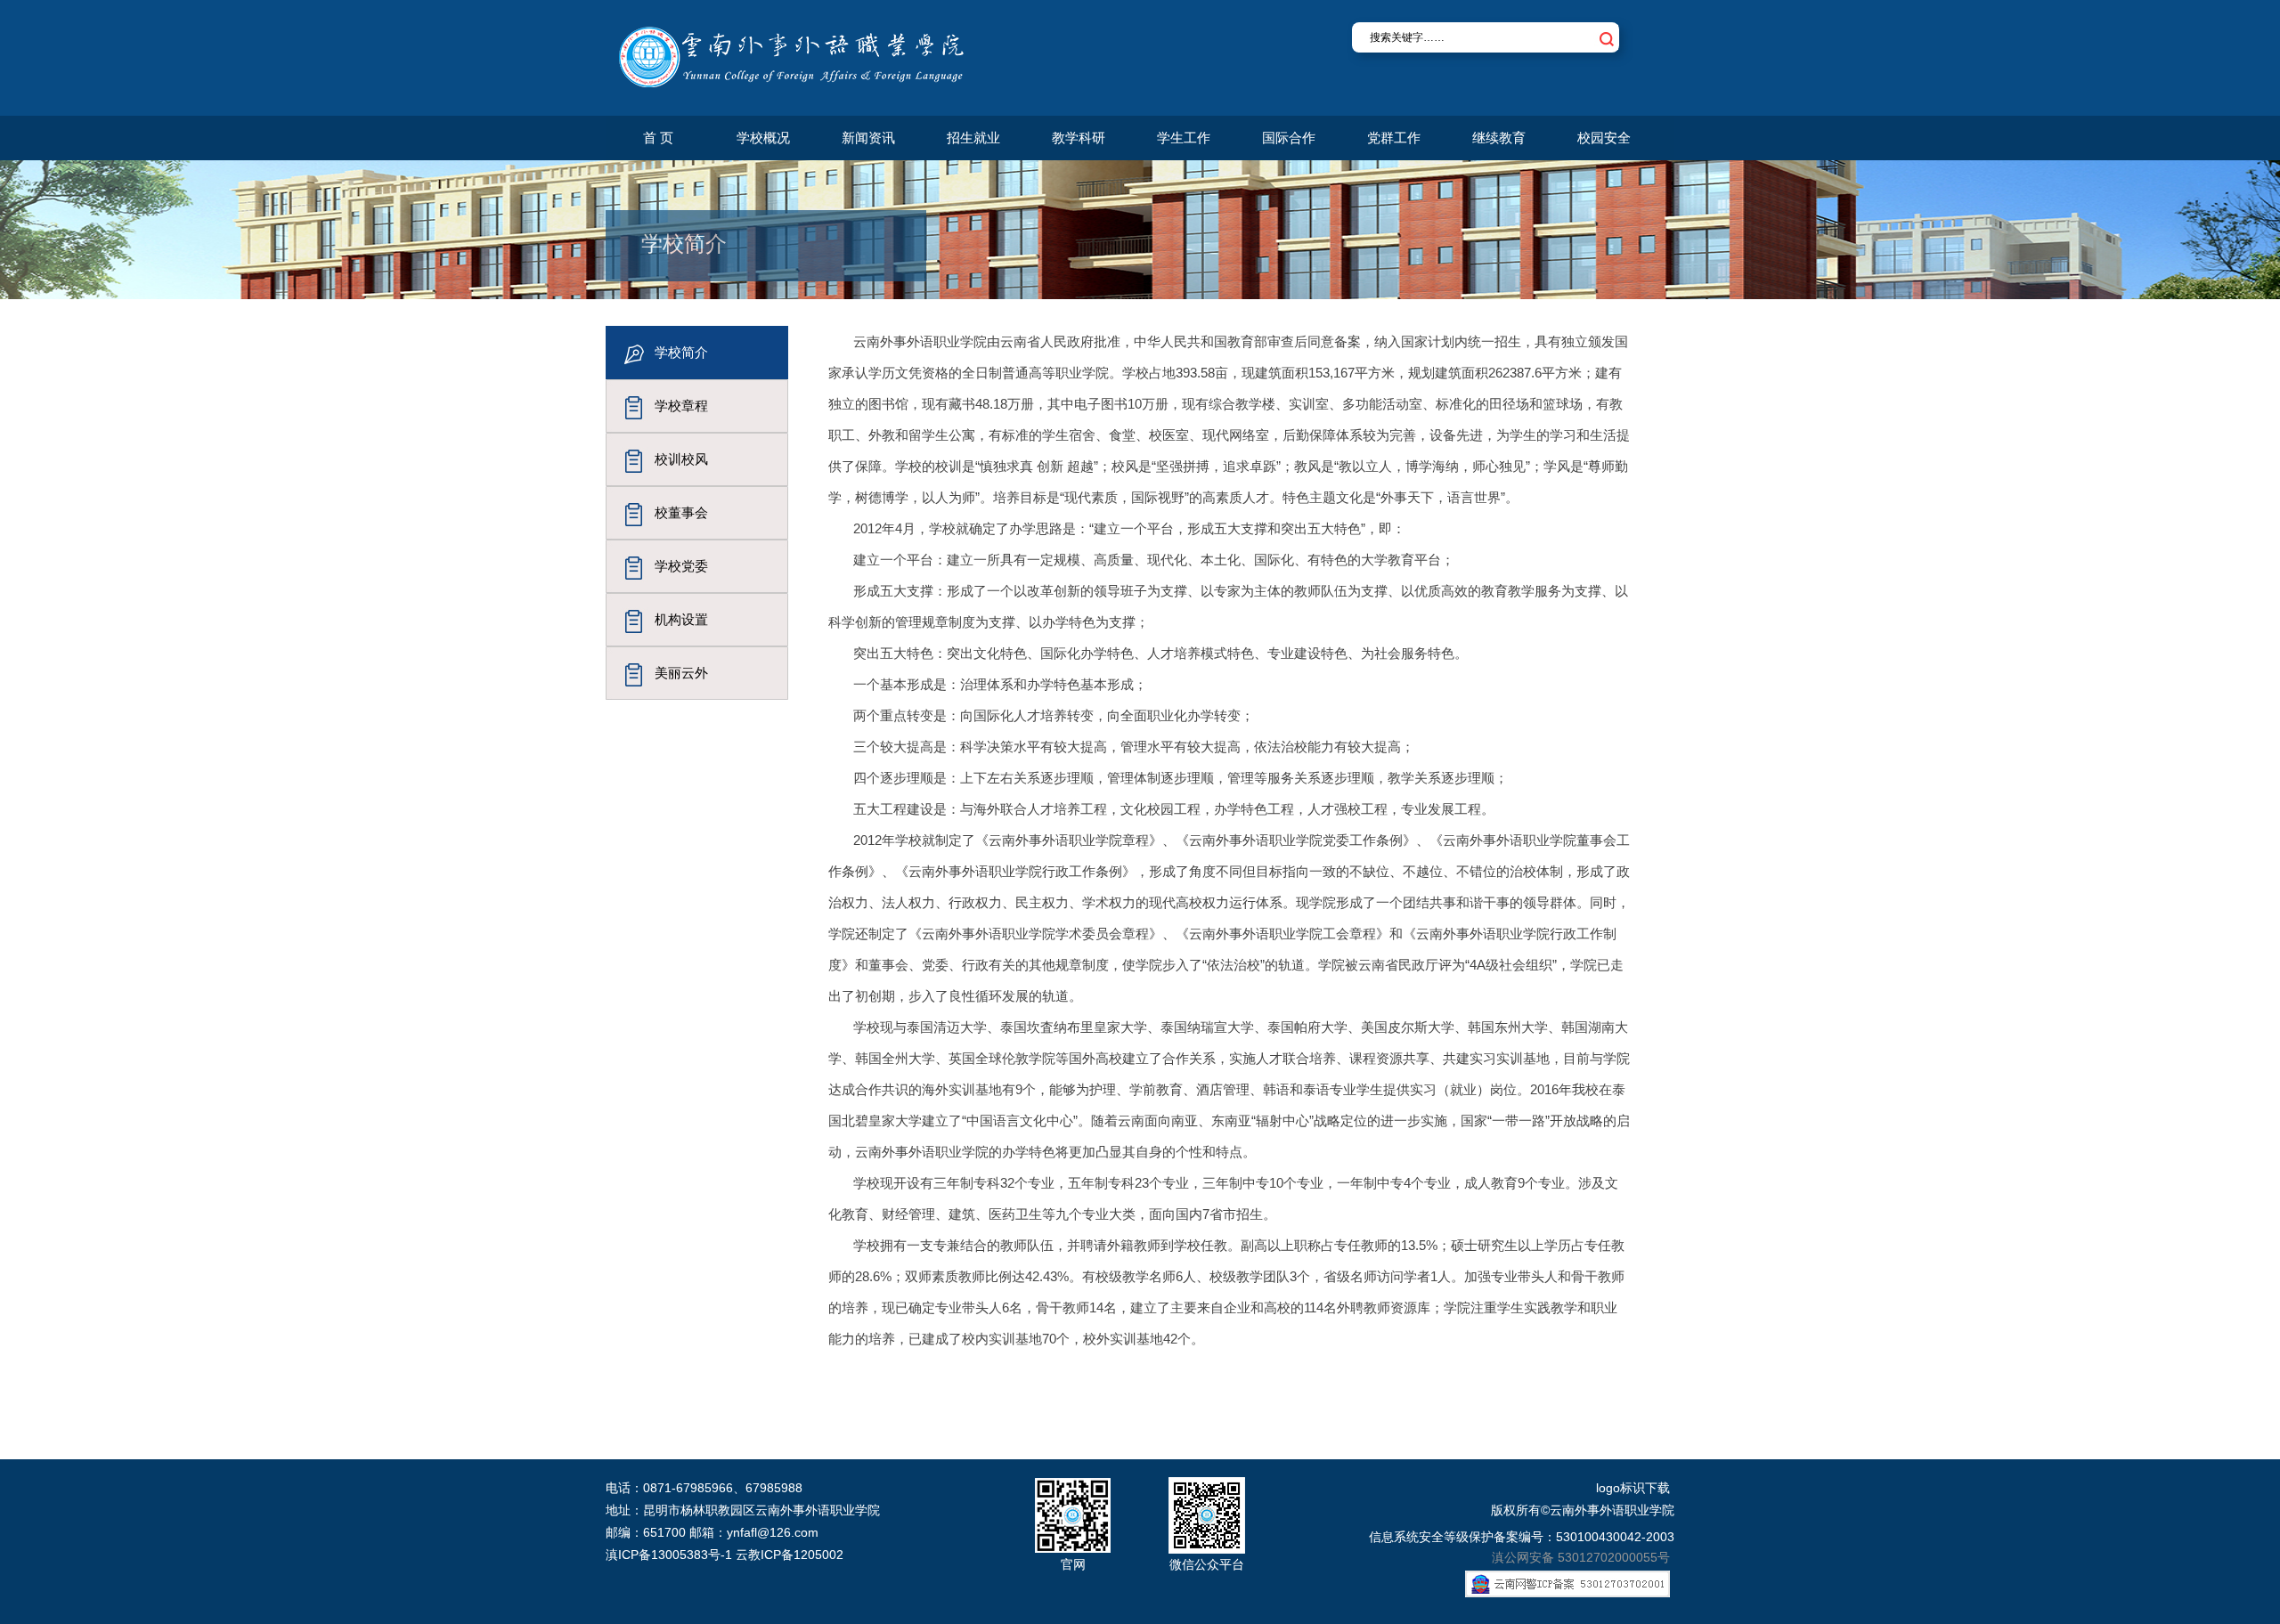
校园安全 (1604, 138)
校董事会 (681, 512)
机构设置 (681, 619)
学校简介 (681, 352)
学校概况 (763, 138)
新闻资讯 (868, 138)
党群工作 (1394, 138)
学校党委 (681, 566)
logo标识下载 (1633, 1488)
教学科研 (1079, 138)
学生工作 (1184, 138)
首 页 (658, 138)
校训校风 (681, 459)
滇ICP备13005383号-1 (669, 1555)
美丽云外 (681, 673)
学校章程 (681, 406)
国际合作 (1289, 138)
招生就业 (973, 138)
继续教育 (1499, 138)
